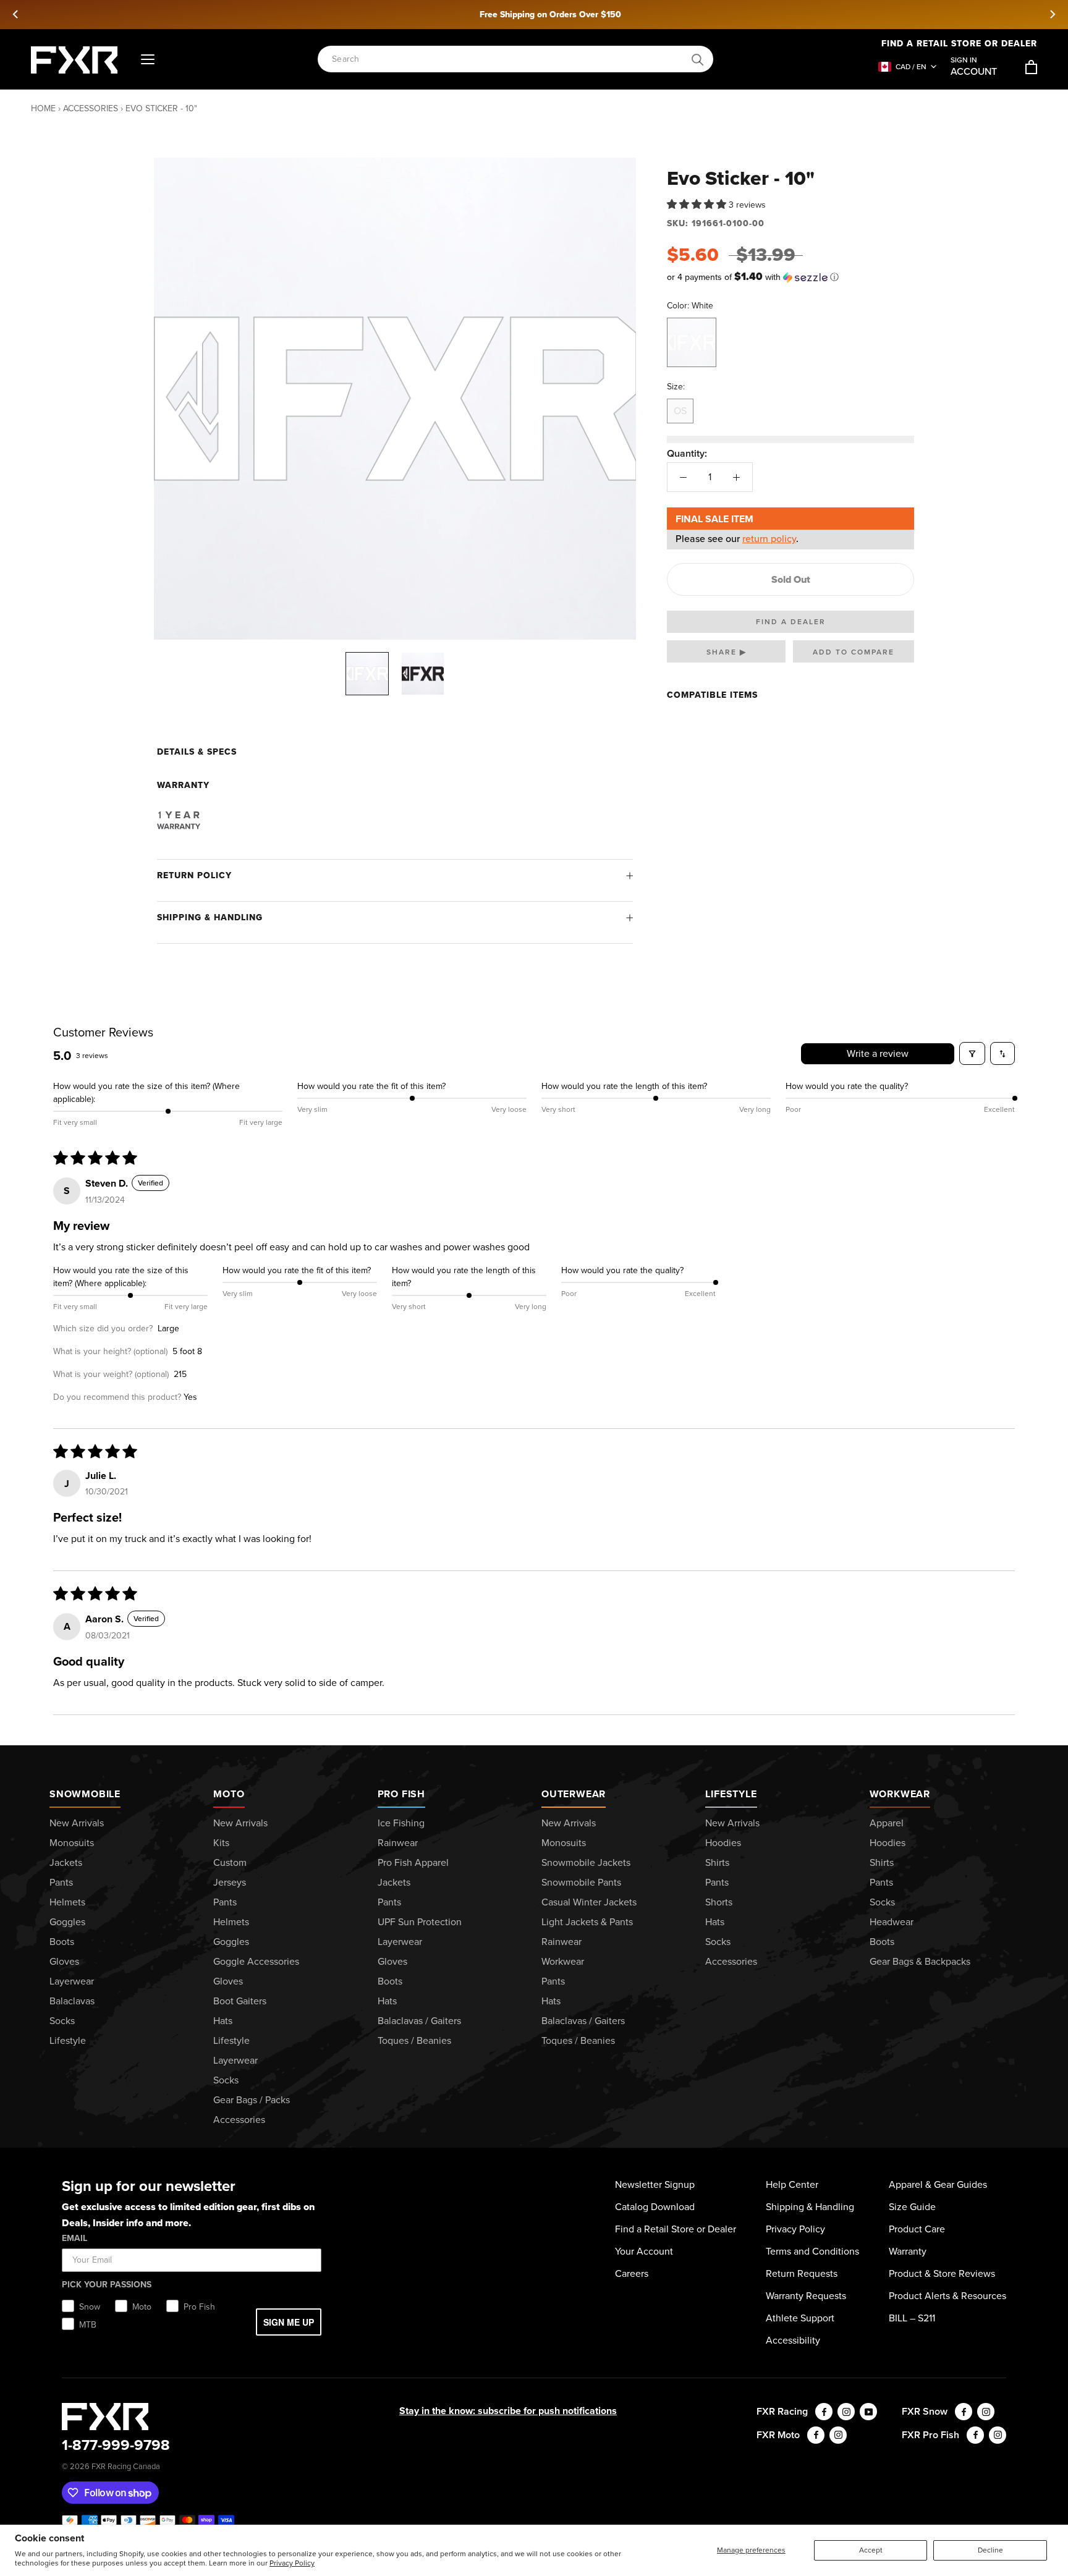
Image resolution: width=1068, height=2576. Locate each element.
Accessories (91, 108)
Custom (230, 1862)
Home (43, 108)
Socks (62, 2021)
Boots (62, 1942)
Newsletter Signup (655, 2184)
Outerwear (574, 1794)
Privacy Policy (292, 2563)
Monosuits (72, 1843)
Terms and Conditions (812, 2251)
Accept (871, 2550)
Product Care (917, 2229)
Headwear (892, 1922)
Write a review (878, 1053)
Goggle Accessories (256, 1961)
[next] (1052, 14)
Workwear (563, 1961)
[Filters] (972, 1053)
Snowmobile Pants (581, 1882)
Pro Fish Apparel (413, 1862)
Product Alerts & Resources (947, 2296)
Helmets (67, 1902)
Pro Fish (401, 1794)
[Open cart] (1031, 67)
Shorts (719, 1902)
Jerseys (230, 1882)
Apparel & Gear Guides (938, 2184)
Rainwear (398, 1843)
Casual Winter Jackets (589, 1902)
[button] (698, 204)
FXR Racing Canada (126, 2466)
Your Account (644, 2251)
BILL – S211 (912, 2318)
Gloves (64, 1961)
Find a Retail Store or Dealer (959, 44)
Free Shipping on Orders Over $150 (534, 15)
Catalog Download (655, 2207)
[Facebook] (824, 2412)
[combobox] (509, 60)
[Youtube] (868, 2412)
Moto (229, 1794)
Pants (61, 1882)
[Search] (698, 60)
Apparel (887, 1823)
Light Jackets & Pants (587, 1922)
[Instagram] (846, 2412)
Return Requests (802, 2273)
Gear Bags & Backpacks (920, 1961)
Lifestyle (68, 2040)
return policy (769, 539)
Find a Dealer (791, 622)
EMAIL (74, 2238)
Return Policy (194, 875)
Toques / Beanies (414, 2040)
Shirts (717, 1862)
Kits (221, 1843)
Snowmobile (85, 1794)
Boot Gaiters (240, 2001)
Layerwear (72, 1981)
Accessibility (793, 2340)
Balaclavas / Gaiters (419, 2021)
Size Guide (912, 2207)
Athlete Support (800, 2318)
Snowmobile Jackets (586, 1862)
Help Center (792, 2184)
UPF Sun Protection (420, 1922)
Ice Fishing (401, 1823)
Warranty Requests (806, 2296)
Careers (632, 2273)
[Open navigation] (148, 60)
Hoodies (723, 1843)
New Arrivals (77, 1823)
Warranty (908, 2251)
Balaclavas (72, 2001)
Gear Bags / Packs (252, 2100)
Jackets (66, 1862)
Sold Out (791, 579)
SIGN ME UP (289, 2322)
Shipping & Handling (210, 917)
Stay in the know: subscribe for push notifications (508, 2411)
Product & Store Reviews (942, 2273)
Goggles (67, 1922)
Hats (223, 2021)
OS (680, 411)
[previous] (16, 14)
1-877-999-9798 (116, 2445)
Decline (990, 2550)
